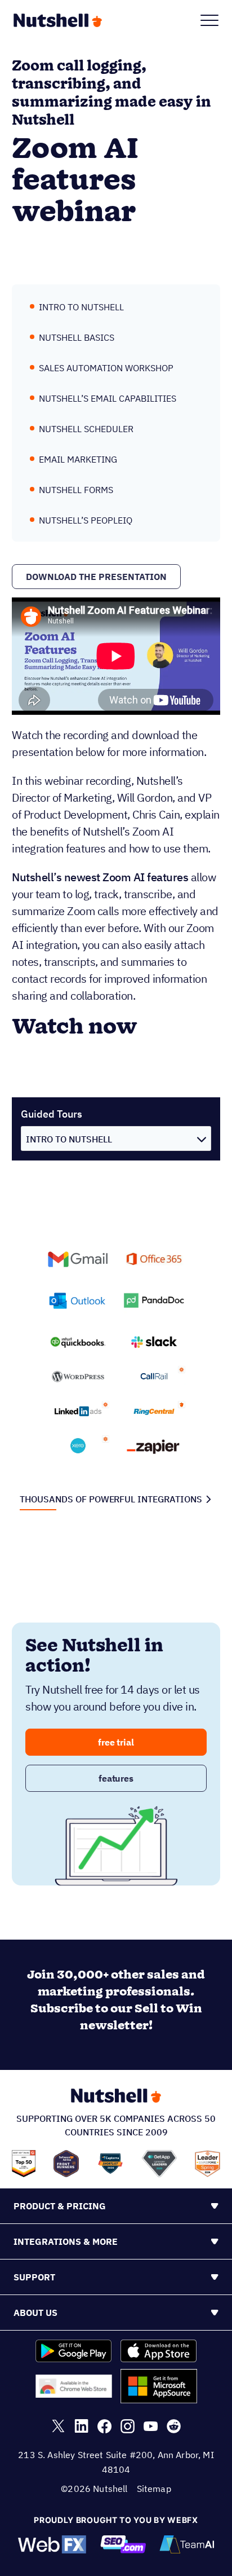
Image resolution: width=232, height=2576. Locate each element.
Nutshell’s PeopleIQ (86, 520)
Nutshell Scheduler (86, 429)
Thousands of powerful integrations (111, 1499)
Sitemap (154, 2489)
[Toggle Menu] (209, 20)
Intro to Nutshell (81, 307)
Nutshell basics (77, 337)
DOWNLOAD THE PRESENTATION (96, 577)
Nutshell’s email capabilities (108, 398)
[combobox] (116, 1139)
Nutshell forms (76, 490)
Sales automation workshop (106, 368)
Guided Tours (52, 1114)
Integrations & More (66, 2241)
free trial (116, 1742)
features (116, 1778)
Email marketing (78, 459)
